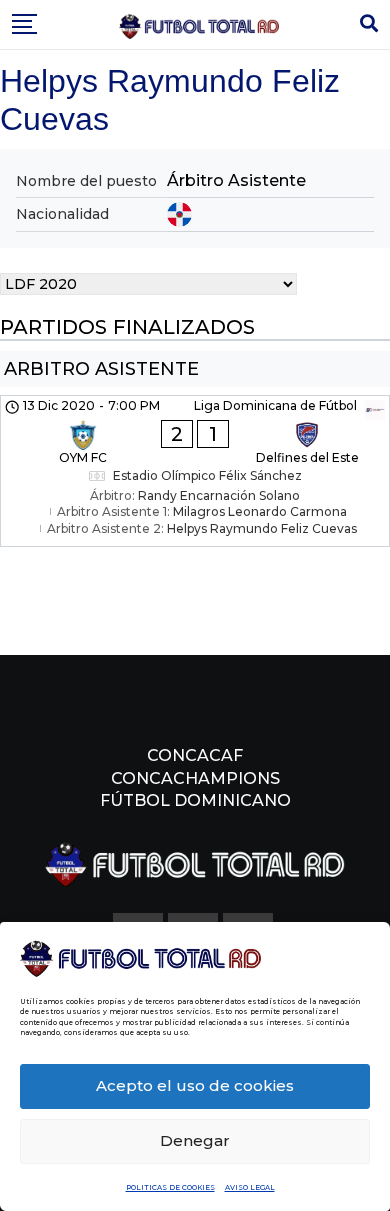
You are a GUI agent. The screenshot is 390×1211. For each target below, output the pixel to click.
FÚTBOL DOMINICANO (195, 800)
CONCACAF (195, 755)
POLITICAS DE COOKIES (170, 1187)
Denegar (195, 1140)
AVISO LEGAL (250, 1187)
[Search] (369, 24)
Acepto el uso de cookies (195, 1085)
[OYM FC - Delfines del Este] (195, 471)
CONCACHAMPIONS (195, 778)
